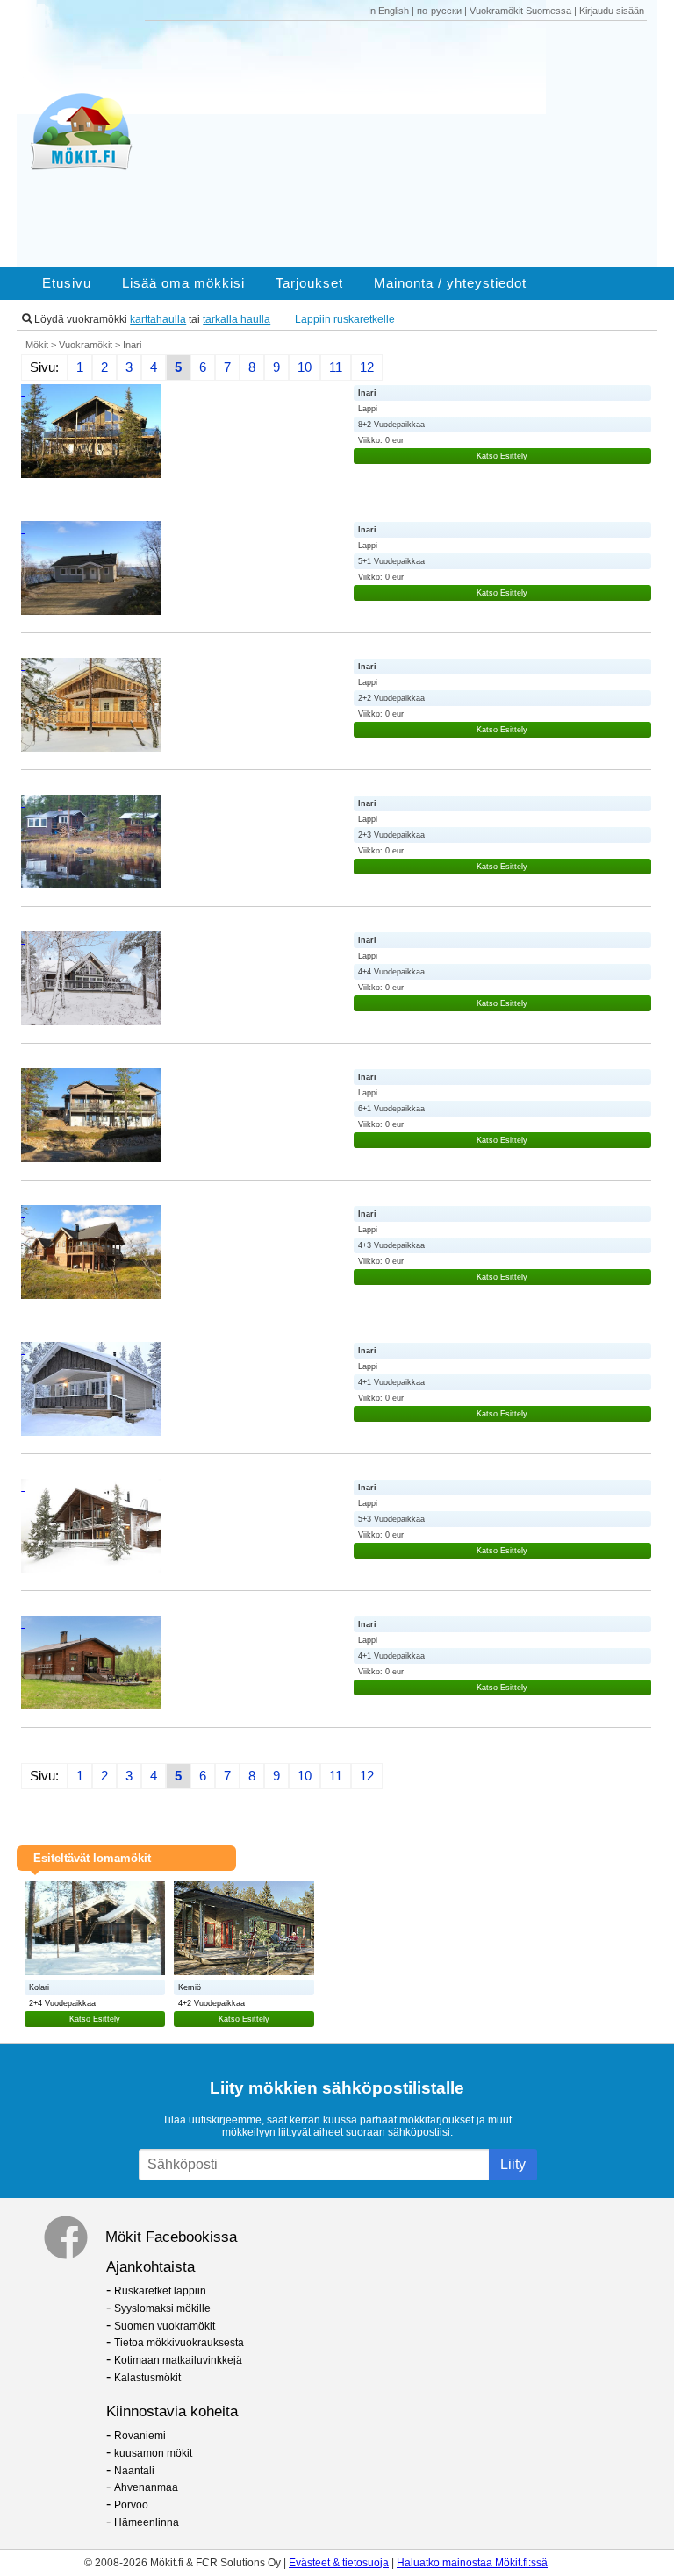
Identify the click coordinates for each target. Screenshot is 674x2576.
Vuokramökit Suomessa (520, 11)
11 (336, 367)
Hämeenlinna (147, 2522)
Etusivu (67, 283)
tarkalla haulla (237, 319)
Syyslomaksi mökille (162, 2308)
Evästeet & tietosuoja (339, 2563)
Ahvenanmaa (146, 2487)
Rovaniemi (140, 2436)
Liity (513, 2164)
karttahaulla (158, 319)
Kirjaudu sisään (612, 11)
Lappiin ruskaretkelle (345, 319)
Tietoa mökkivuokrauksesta (179, 2343)
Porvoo (131, 2505)
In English (388, 11)
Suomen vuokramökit (165, 2326)
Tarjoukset (309, 283)
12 (367, 367)
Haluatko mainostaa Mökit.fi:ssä (472, 2563)
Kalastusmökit (147, 2378)
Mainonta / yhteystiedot (450, 283)
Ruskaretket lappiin (160, 2291)
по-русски (439, 11)
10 (305, 367)
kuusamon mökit (153, 2453)
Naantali (134, 2471)
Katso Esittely (502, 456)
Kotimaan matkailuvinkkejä (178, 2360)
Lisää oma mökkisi (183, 283)
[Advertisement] (402, 144)
